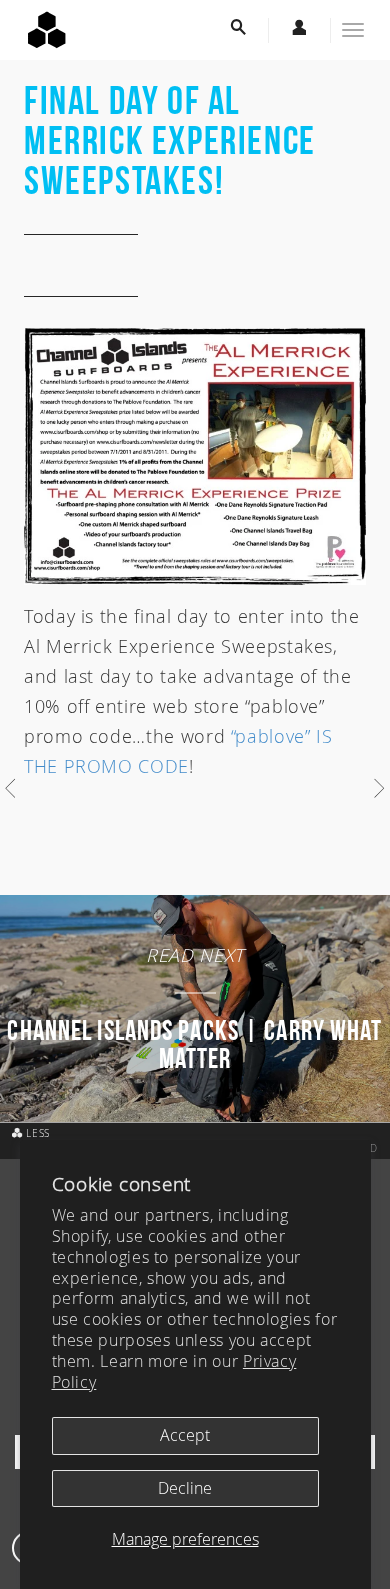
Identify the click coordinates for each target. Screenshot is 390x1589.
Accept (185, 1435)
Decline (185, 1488)
